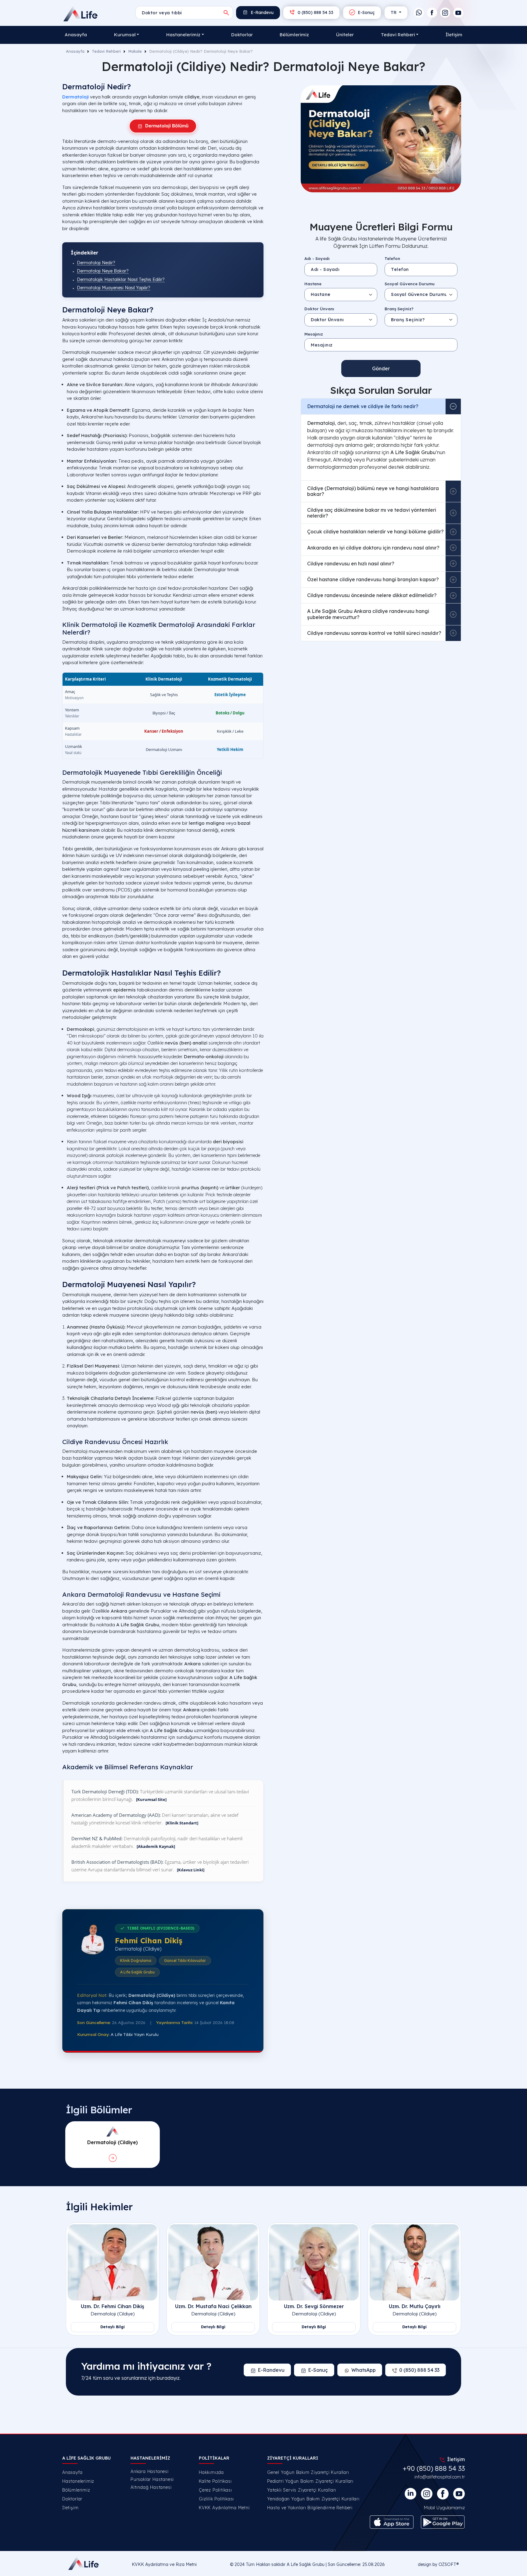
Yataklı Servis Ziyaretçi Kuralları (302, 2490)
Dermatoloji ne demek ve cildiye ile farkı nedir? (363, 406)
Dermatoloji (75, 97)
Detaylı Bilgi (113, 2327)
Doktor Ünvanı (319, 309)
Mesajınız (314, 334)
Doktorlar (242, 35)
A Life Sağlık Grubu (306, 2564)
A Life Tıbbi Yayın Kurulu (135, 2034)
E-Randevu (262, 12)
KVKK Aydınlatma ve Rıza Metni (164, 2564)
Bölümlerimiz (294, 35)
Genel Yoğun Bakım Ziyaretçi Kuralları (308, 2472)
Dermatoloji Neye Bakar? (103, 271)
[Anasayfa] (81, 14)
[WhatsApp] (419, 13)
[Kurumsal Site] (151, 1799)
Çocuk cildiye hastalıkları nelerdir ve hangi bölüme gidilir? (375, 532)
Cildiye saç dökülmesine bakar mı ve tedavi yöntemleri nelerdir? (372, 513)
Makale (135, 51)
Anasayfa (76, 35)
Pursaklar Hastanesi (152, 2479)
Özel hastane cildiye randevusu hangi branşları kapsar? (373, 579)
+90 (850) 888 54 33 (434, 2468)
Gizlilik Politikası (216, 2499)
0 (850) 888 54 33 (315, 12)
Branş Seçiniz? (399, 309)
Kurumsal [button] (125, 35)
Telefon (392, 258)
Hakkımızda (211, 2472)
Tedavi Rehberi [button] (398, 35)
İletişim (454, 35)
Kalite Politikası (215, 2481)
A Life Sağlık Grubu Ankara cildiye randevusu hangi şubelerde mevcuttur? (368, 614)
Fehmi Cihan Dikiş (149, 1941)
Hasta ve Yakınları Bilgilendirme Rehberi (310, 2508)
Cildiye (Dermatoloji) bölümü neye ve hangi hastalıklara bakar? (373, 491)
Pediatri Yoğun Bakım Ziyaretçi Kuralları (310, 2481)
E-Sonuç (366, 12)
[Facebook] (432, 13)
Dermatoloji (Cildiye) (113, 2314)
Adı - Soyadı (317, 258)
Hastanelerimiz (78, 2481)
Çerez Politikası (215, 2490)
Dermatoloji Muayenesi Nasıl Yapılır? (114, 288)
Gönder (381, 368)
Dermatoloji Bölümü (167, 126)
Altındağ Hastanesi (151, 2487)
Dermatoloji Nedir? (96, 263)
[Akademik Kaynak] (156, 1846)
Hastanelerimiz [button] (183, 35)
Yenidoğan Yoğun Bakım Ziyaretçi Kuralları (313, 2499)
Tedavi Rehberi (106, 51)
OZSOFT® (449, 2564)
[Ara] (226, 13)
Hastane (313, 284)
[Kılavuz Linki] (191, 1870)
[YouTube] (458, 13)
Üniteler (345, 35)
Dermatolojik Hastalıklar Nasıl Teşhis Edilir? (121, 279)
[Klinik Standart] (182, 1823)
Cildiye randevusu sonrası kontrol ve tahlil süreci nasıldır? (374, 633)
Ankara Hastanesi (150, 2471)
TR (394, 12)
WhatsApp (364, 2370)
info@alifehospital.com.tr (440, 2477)
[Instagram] (445, 13)
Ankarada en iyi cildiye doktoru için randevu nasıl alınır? (373, 548)
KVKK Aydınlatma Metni (224, 2508)
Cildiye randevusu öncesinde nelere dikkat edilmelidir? (372, 595)
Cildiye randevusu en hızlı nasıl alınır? (351, 564)
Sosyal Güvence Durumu (410, 284)
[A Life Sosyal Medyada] (459, 2494)
